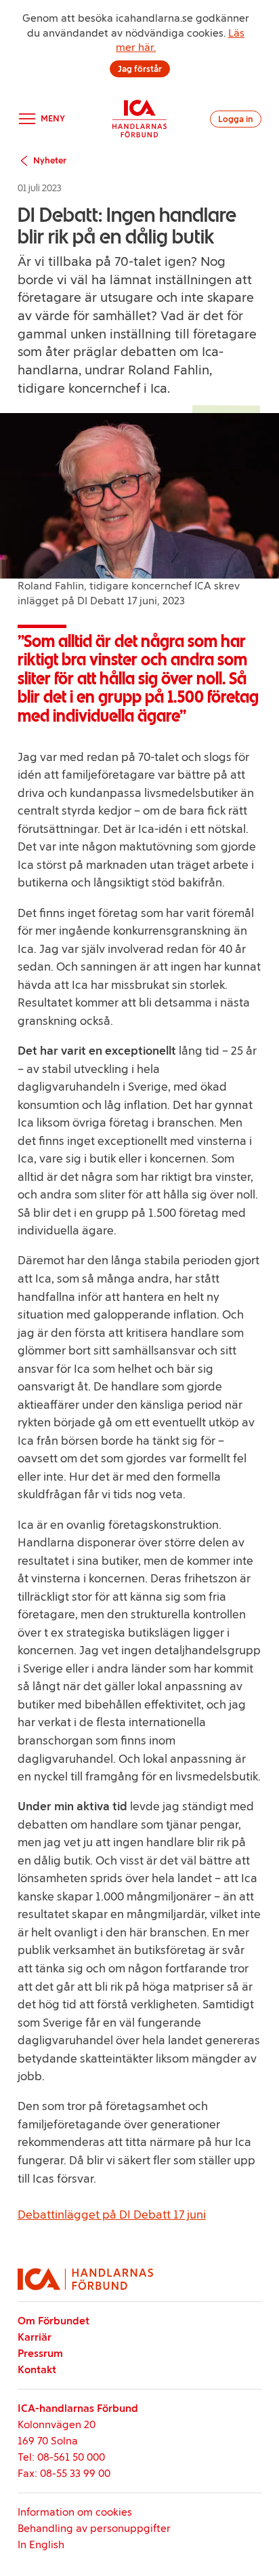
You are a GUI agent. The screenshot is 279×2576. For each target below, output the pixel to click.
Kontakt (37, 2369)
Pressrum (40, 2353)
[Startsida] (139, 119)
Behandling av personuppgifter (94, 2528)
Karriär (35, 2337)
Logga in (236, 119)
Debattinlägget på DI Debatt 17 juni (112, 2214)
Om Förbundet (53, 2321)
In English (41, 2544)
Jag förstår (140, 69)
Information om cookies (75, 2512)
